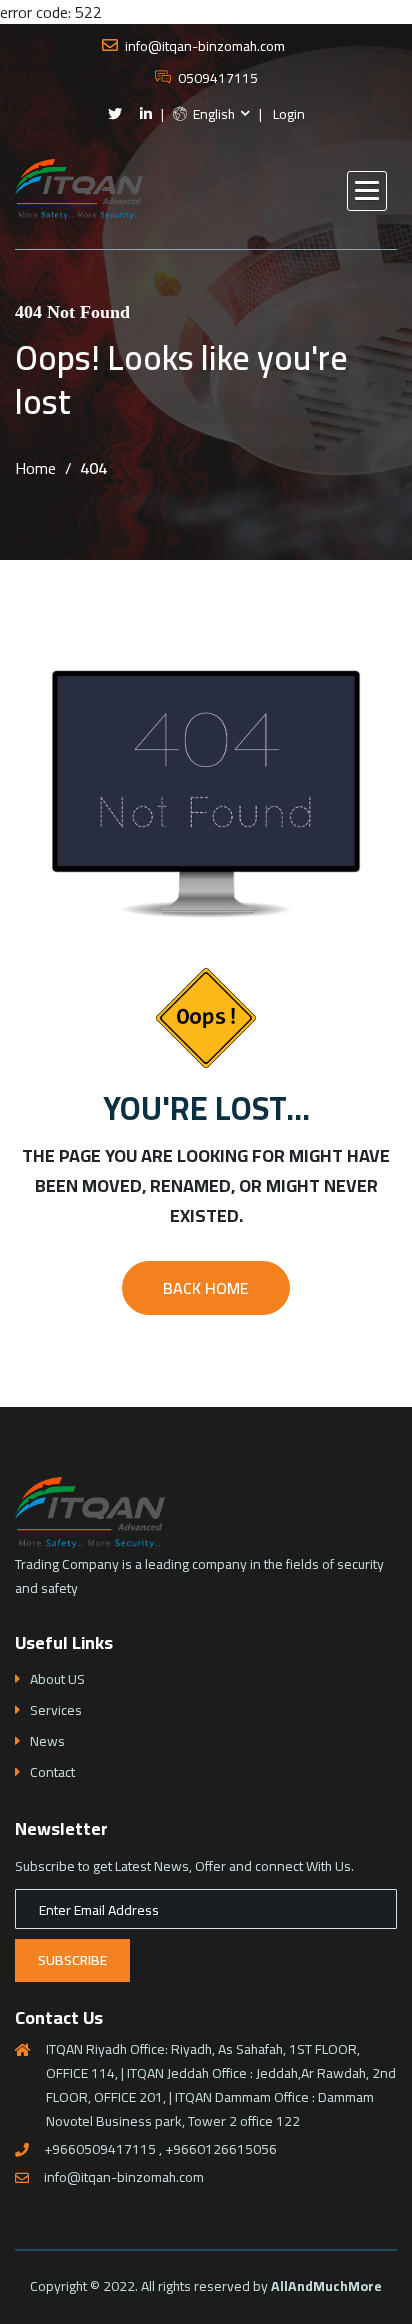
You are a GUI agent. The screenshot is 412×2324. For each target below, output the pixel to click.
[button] (367, 191)
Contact (52, 1772)
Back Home (206, 1288)
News (47, 1741)
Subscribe (72, 1960)
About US (57, 1679)
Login (289, 114)
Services (56, 1710)
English (212, 114)
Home (35, 468)
